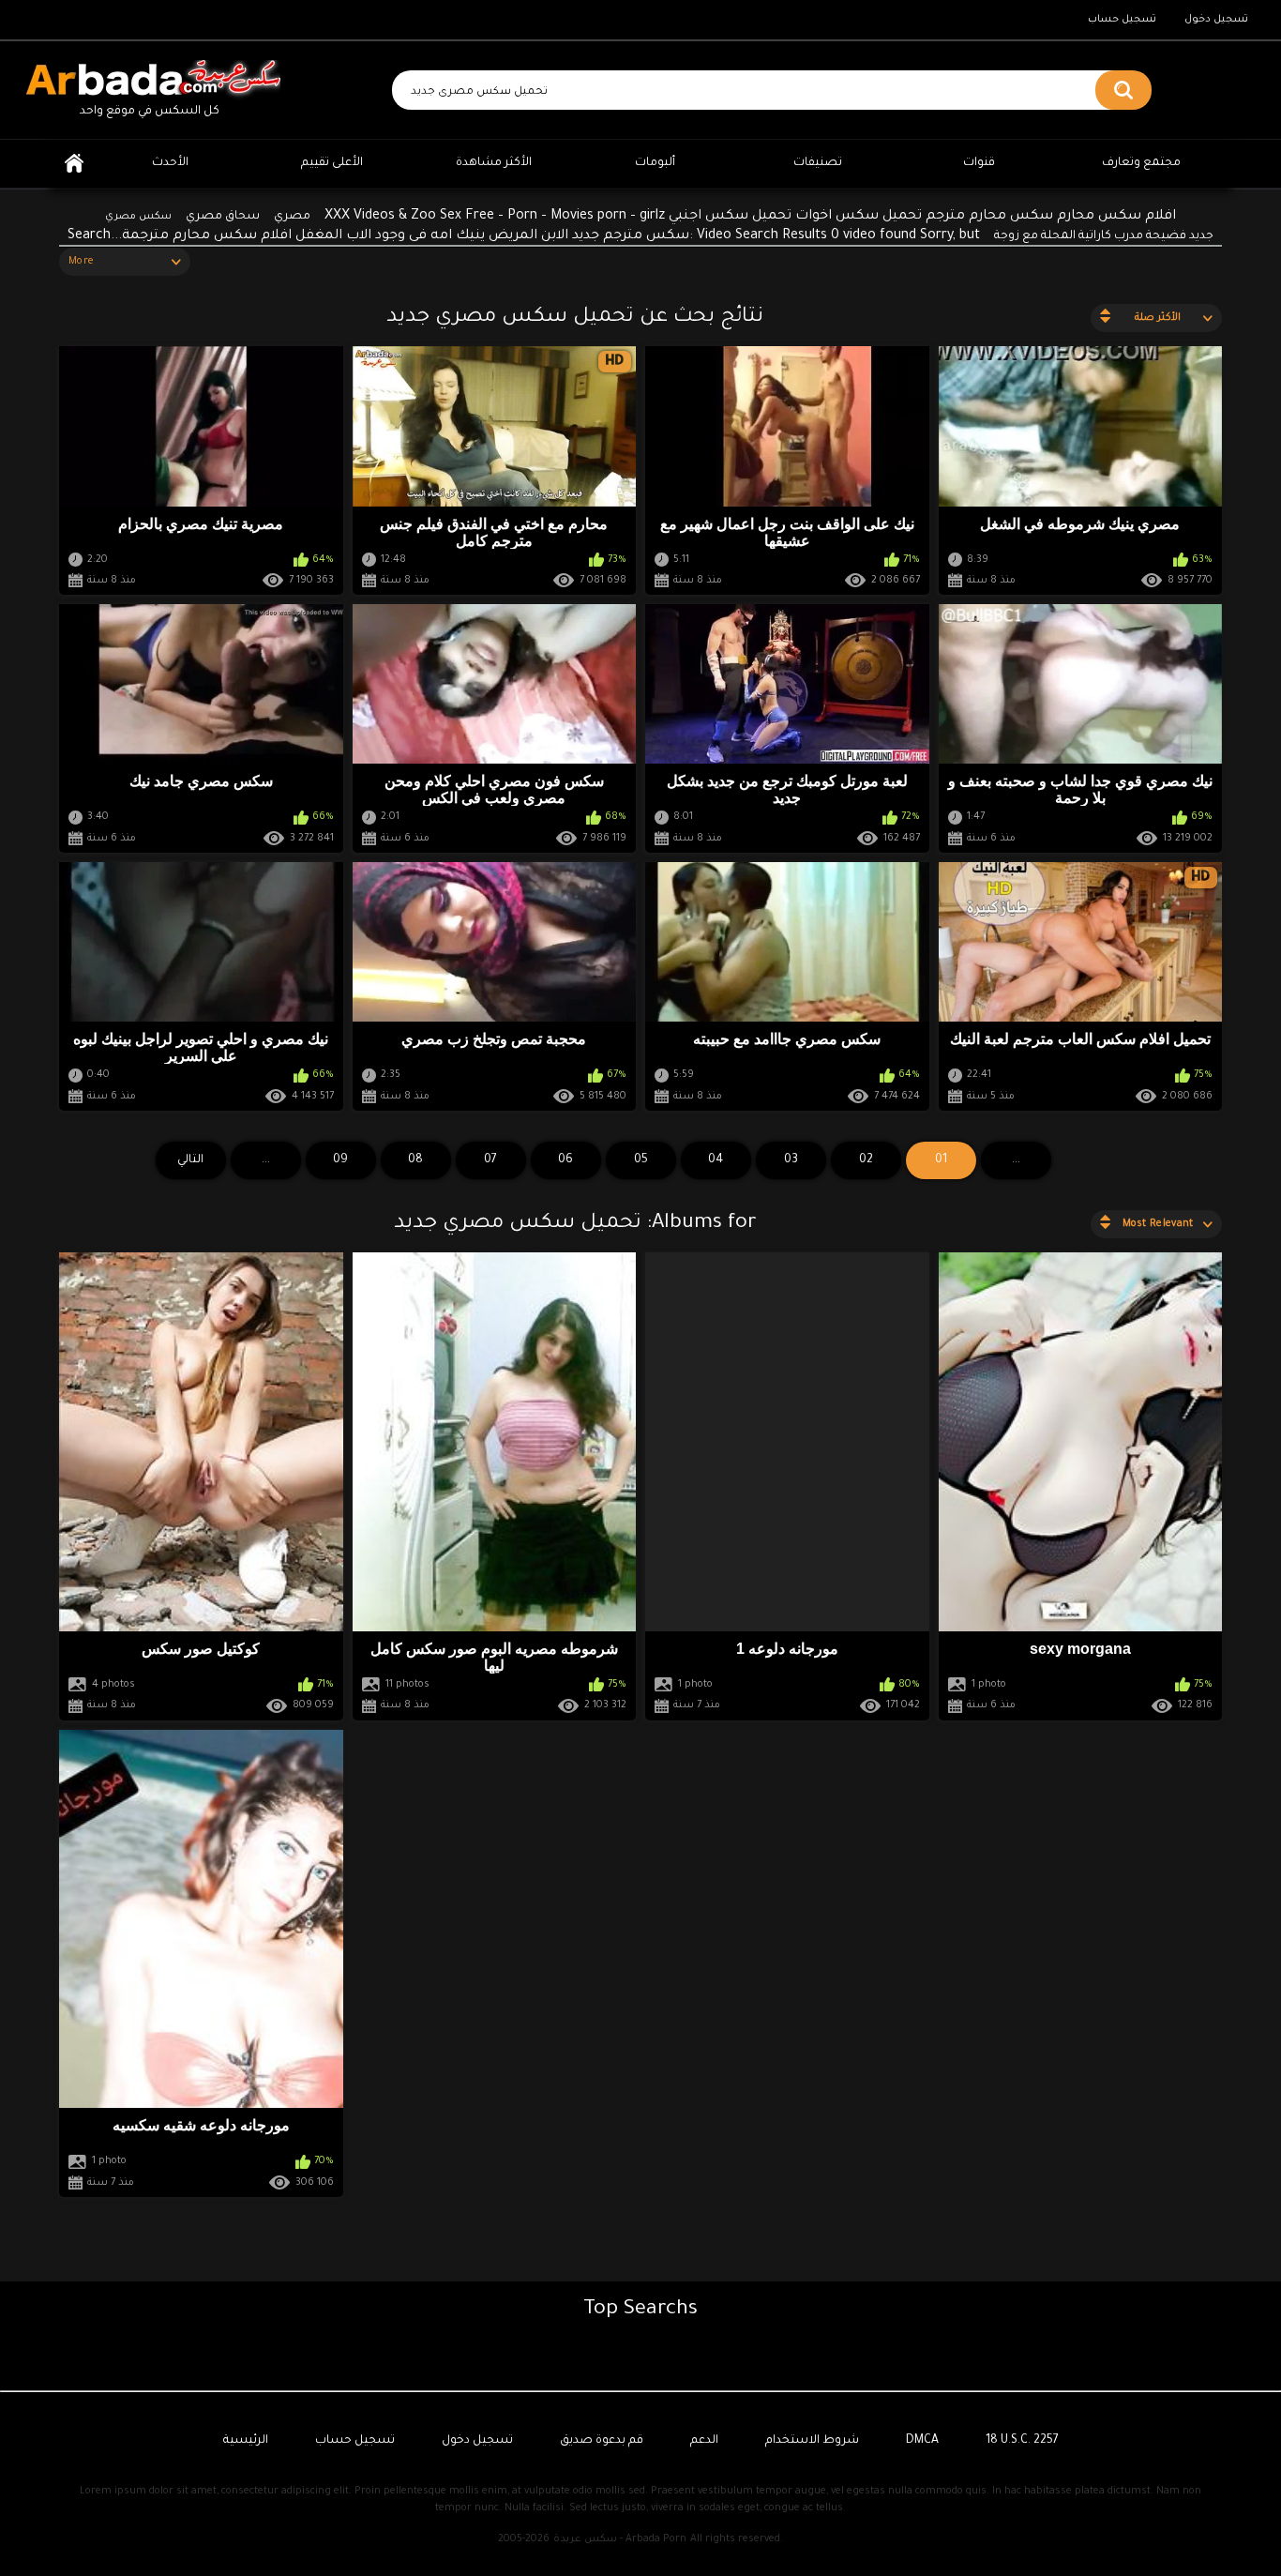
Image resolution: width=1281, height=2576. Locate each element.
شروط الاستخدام (812, 2441)
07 (490, 1160)
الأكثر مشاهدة (494, 163)
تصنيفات (818, 163)
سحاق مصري (223, 217)
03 (791, 1160)
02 (866, 1160)
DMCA (922, 2441)
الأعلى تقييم (332, 163)
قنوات (979, 163)
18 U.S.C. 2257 (1022, 2441)
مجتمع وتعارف (1141, 163)
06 (565, 1160)
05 (641, 1160)
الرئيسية (74, 164)
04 (716, 1160)
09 (340, 1160)
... (266, 1160)
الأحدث (170, 163)
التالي (190, 1160)
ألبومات (655, 163)
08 (415, 1160)
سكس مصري (138, 217)
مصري (292, 217)
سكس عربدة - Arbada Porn (620, 2539)
